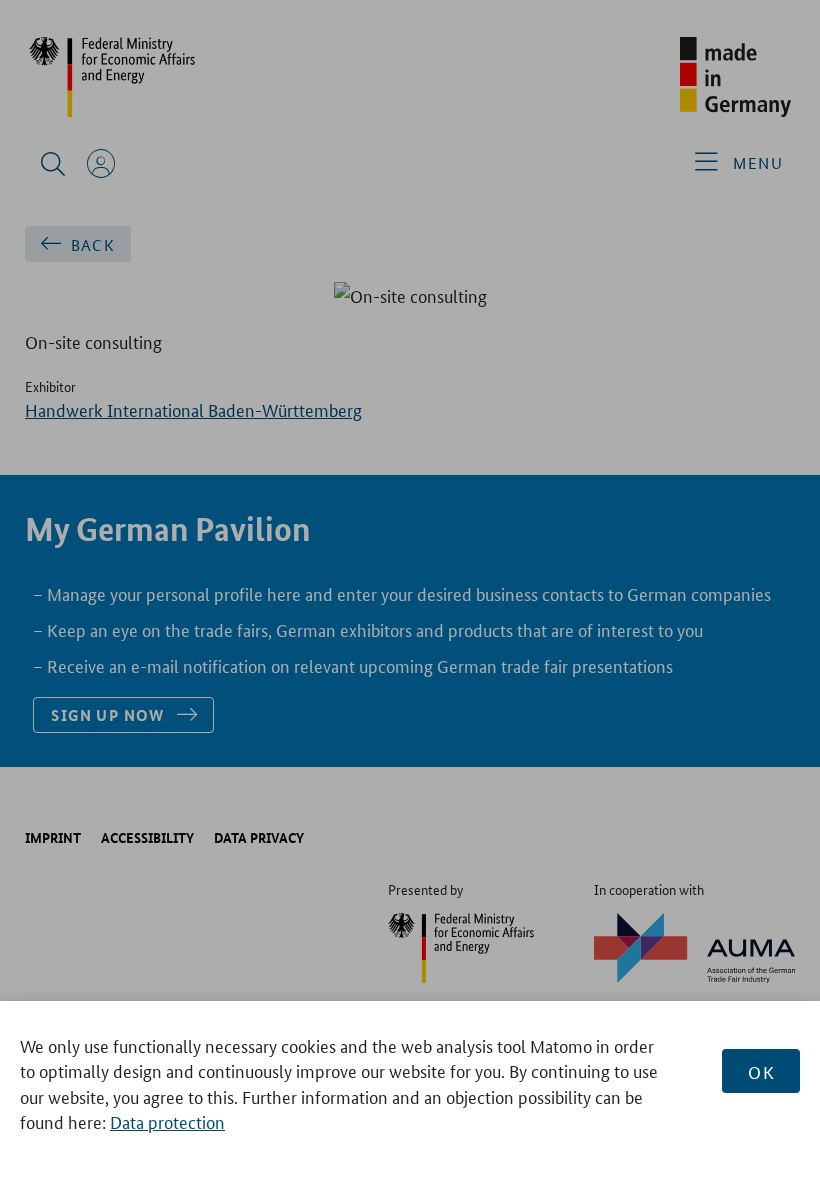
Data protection (167, 1121)
